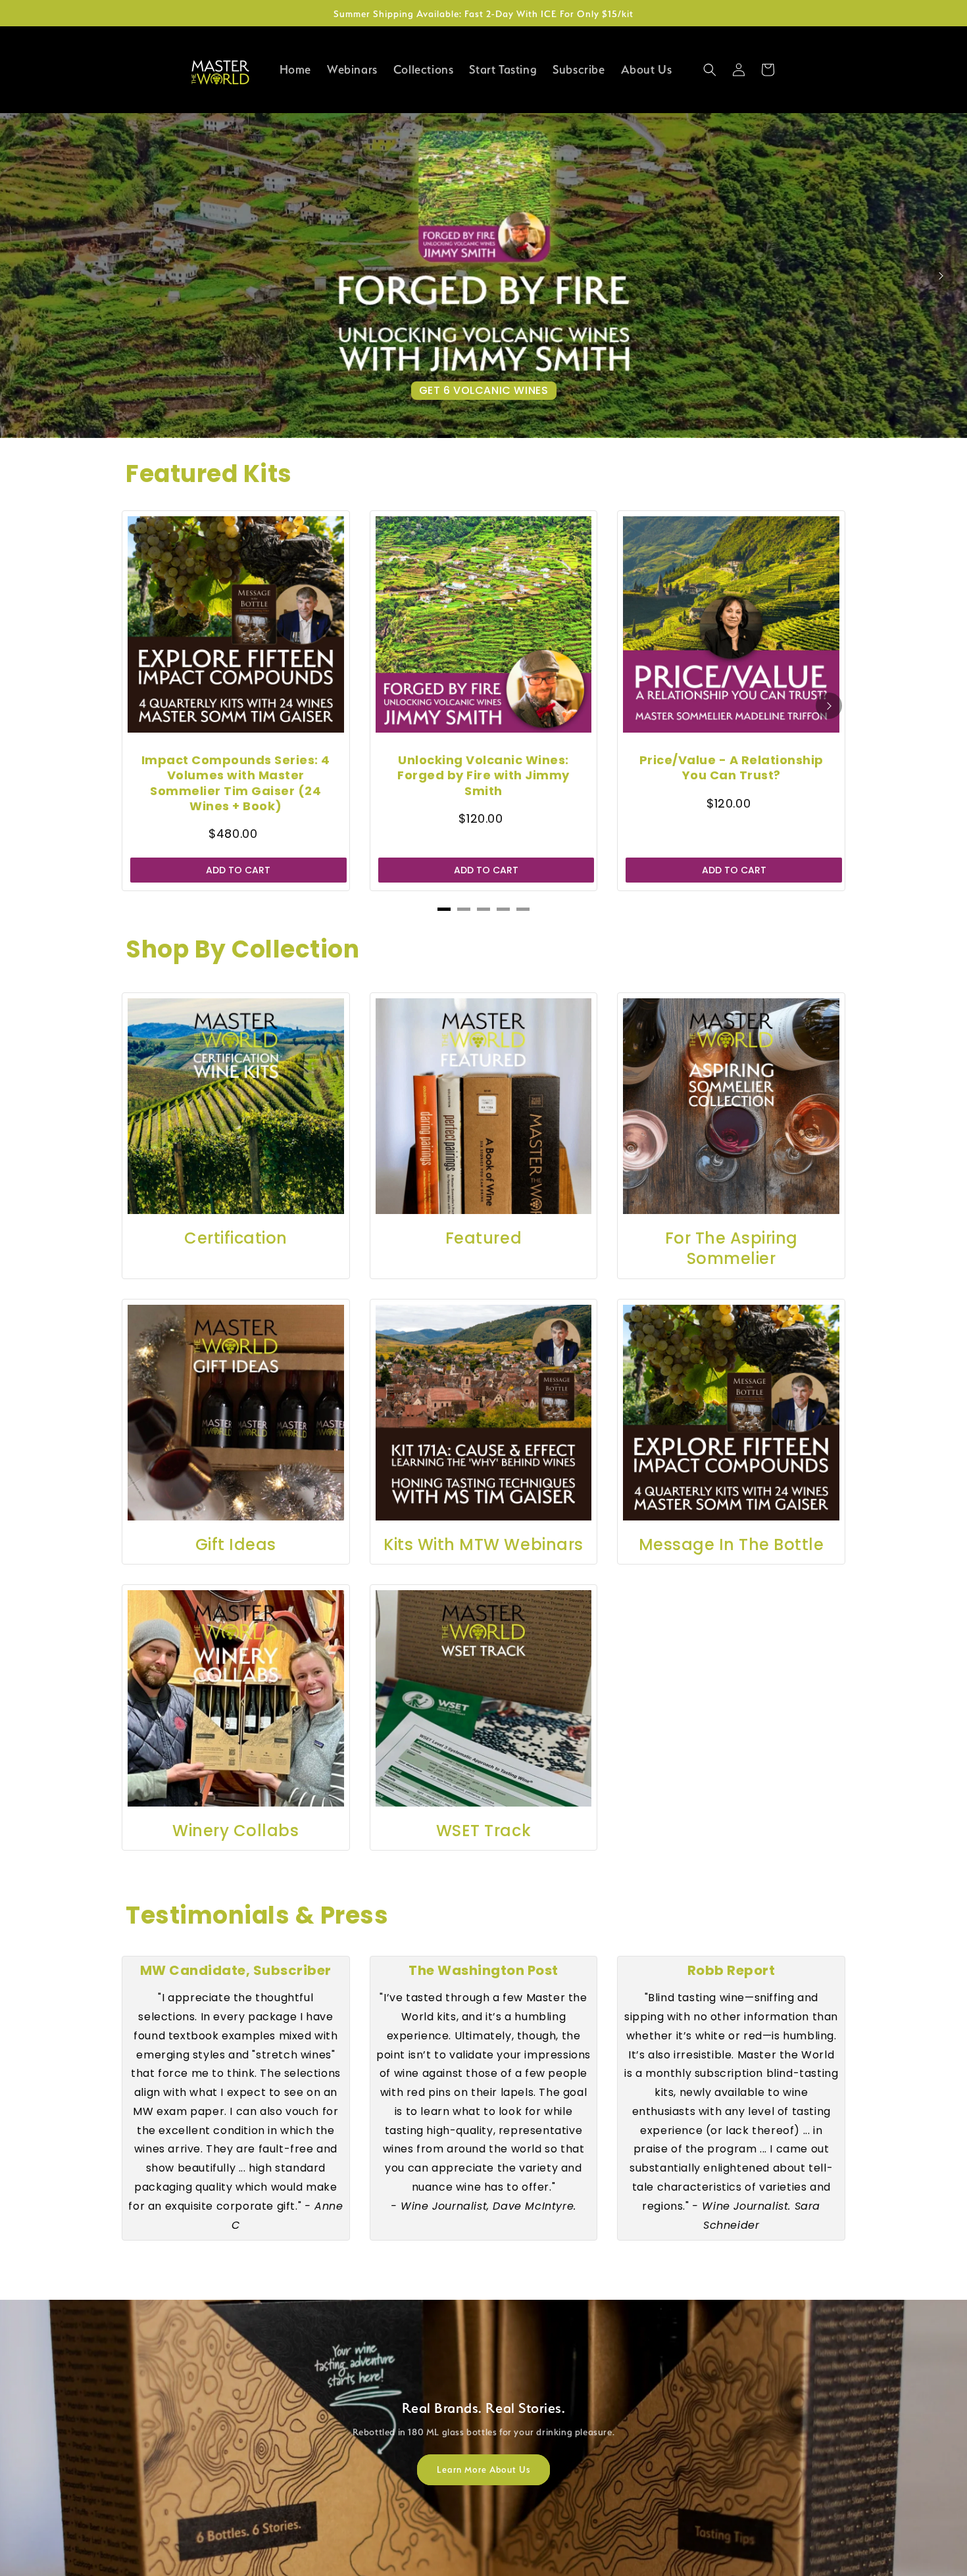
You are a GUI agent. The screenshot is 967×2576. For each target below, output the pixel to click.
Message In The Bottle (731, 1544)
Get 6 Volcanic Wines (484, 390)
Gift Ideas (236, 1544)
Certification (236, 1238)
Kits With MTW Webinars (483, 1544)
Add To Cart (238, 870)
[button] (710, 70)
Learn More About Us (484, 2469)
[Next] (941, 276)
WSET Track (484, 1831)
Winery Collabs (236, 1831)
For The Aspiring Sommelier (731, 1248)
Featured (484, 1238)
